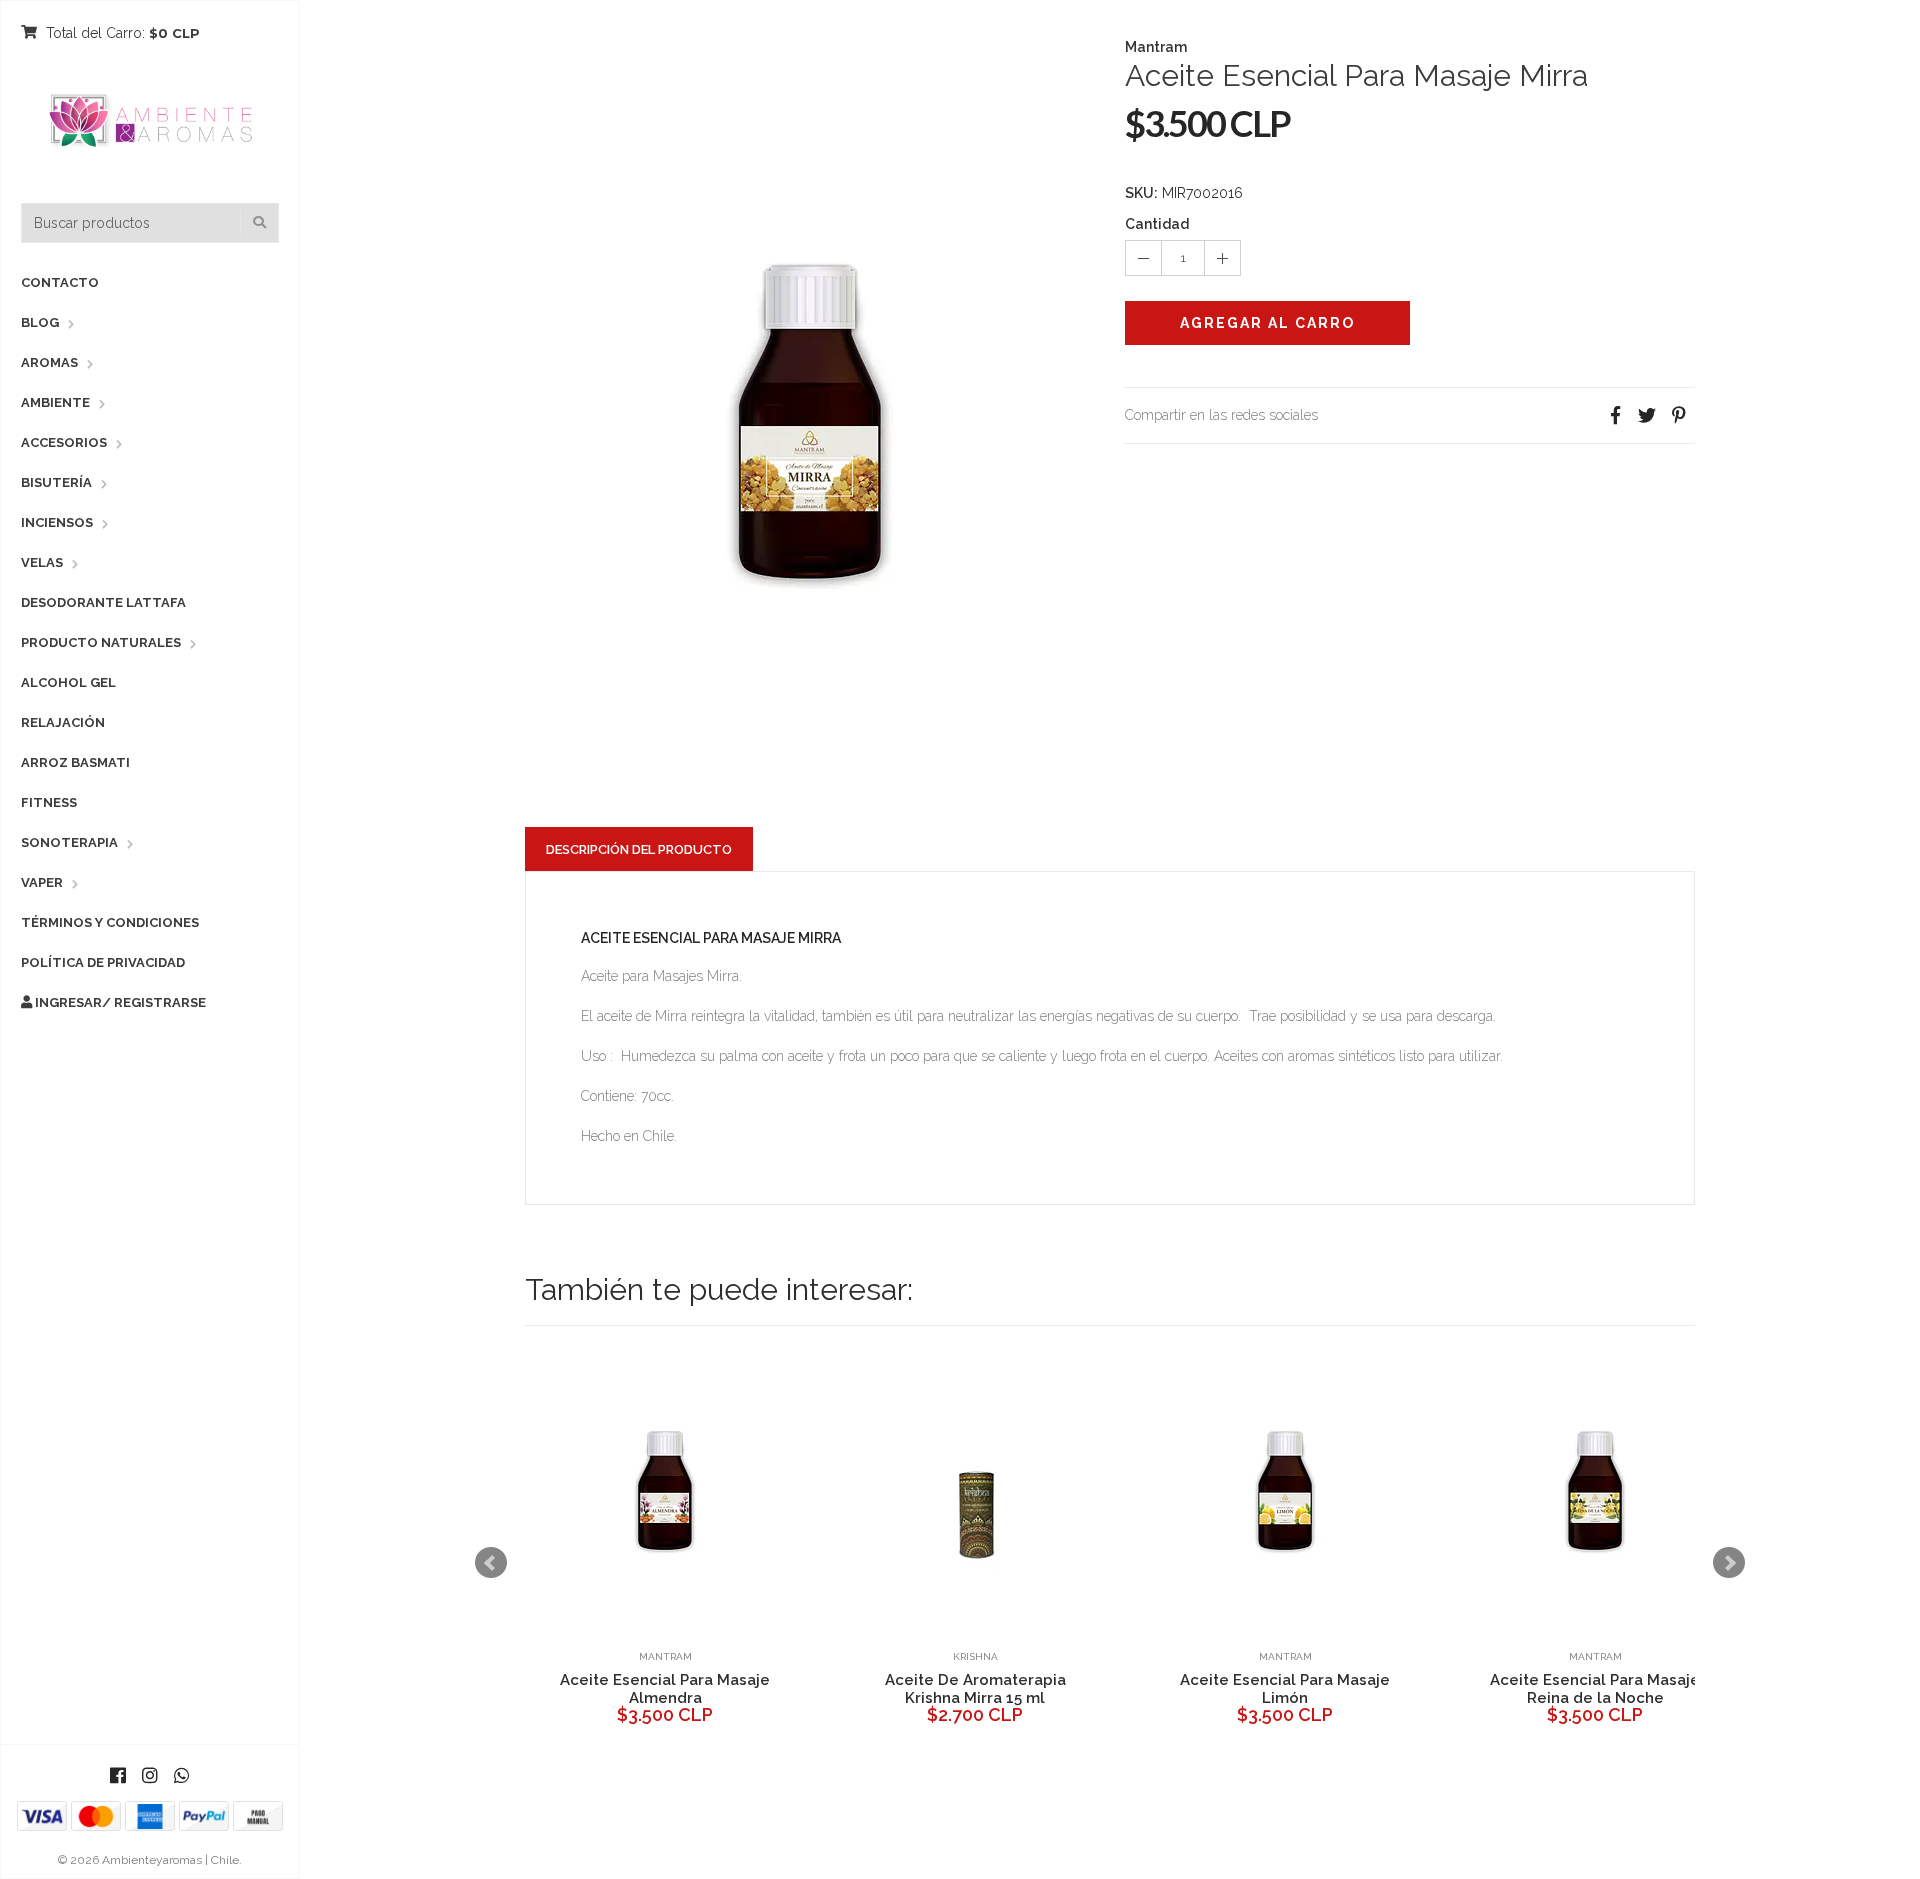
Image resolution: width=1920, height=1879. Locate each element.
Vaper (42, 882)
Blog (40, 322)
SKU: (1141, 193)
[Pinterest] (1679, 415)
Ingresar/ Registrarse (119, 1002)
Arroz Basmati (75, 762)
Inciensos (57, 522)
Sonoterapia (69, 842)
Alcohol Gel (68, 682)
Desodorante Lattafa (103, 602)
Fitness (49, 802)
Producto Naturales (101, 642)
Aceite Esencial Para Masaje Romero (1082, 1689)
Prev (491, 1563)
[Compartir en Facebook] (1615, 415)
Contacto (60, 282)
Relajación (63, 722)
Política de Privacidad (103, 962)
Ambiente (55, 402)
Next (1729, 1563)
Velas (42, 562)
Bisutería (56, 482)
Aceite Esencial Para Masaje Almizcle (1392, 1689)
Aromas (49, 362)
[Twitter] (1647, 415)
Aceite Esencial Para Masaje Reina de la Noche (772, 1689)
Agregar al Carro (1267, 323)
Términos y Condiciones (110, 922)
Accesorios (64, 442)
